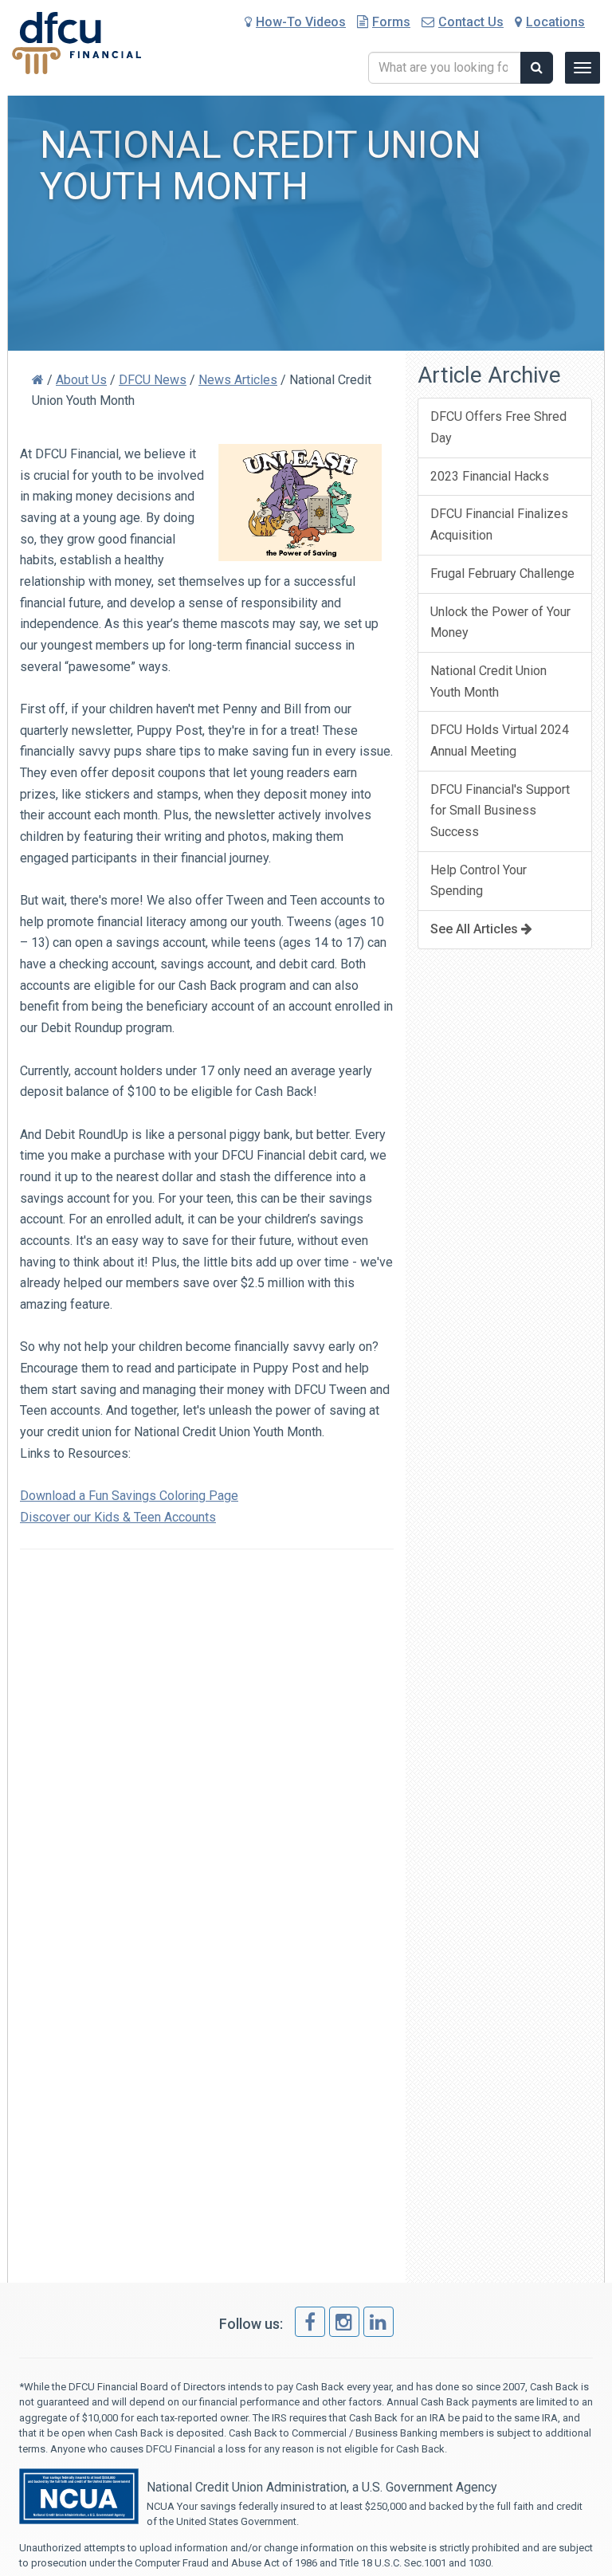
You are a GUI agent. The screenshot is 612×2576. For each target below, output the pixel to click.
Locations (555, 22)
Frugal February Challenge (502, 573)
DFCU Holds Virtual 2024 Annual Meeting (500, 740)
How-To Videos (301, 22)
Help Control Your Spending (479, 881)
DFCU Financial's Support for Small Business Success (500, 811)
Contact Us (471, 22)
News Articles (238, 380)
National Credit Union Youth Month (488, 681)
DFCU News (153, 380)
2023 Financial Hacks (490, 476)
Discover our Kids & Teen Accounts (118, 1517)
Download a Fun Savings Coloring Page (129, 1496)
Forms (391, 22)
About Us (81, 380)
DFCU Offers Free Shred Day (498, 427)
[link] (310, 2322)
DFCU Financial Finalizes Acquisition (499, 524)
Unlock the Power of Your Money (500, 622)
